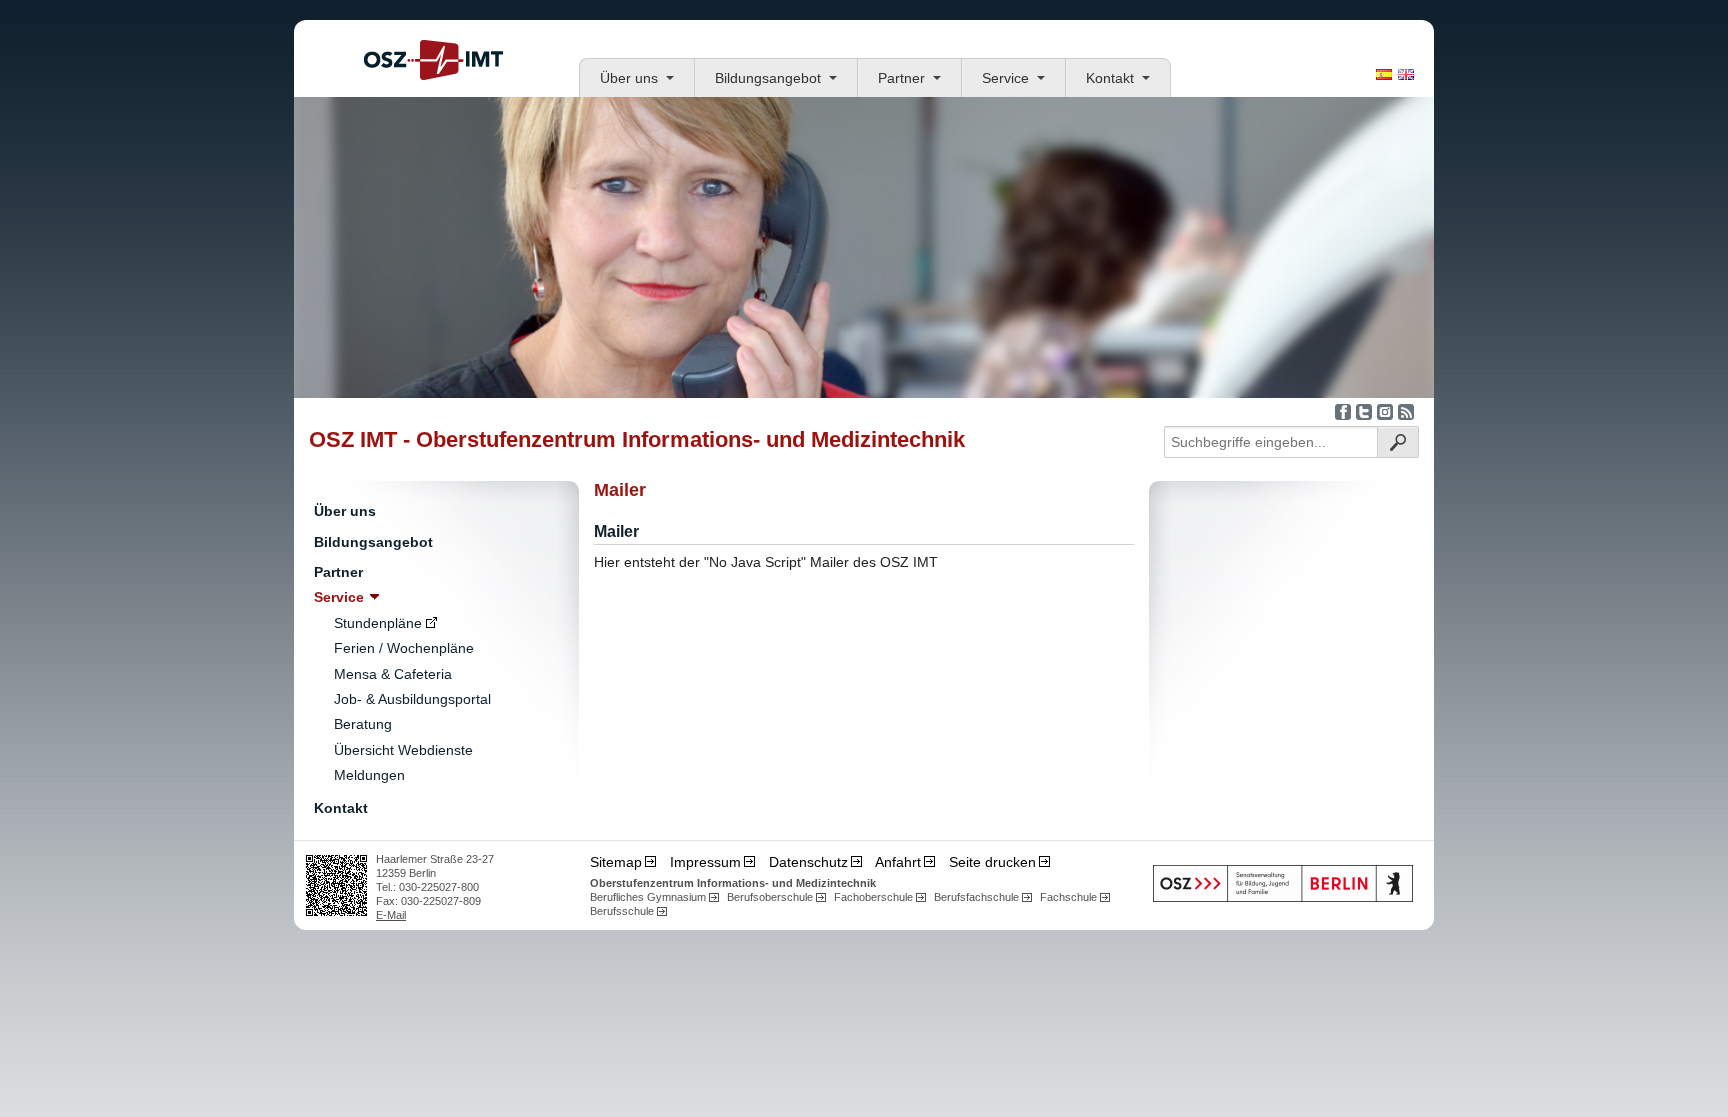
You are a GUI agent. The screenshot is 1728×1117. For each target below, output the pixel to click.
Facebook (1343, 412)
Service (1005, 78)
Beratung (363, 724)
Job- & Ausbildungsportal (412, 699)
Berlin (1283, 883)
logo (433, 60)
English (1406, 74)
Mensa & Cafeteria (393, 674)
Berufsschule (622, 911)
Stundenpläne (378, 623)
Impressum (705, 862)
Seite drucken (992, 862)
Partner (901, 78)
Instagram (1385, 412)
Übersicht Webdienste (403, 750)
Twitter (1364, 412)
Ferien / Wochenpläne (404, 648)
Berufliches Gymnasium (648, 897)
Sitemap (616, 862)
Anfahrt (898, 862)
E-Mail (391, 915)
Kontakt (1110, 78)
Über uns (629, 78)
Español (1384, 74)
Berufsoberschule (770, 897)
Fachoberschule (873, 897)
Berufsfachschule (976, 897)
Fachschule (1068, 897)
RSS (1406, 412)
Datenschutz (808, 862)
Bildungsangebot (768, 78)
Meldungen (369, 775)
